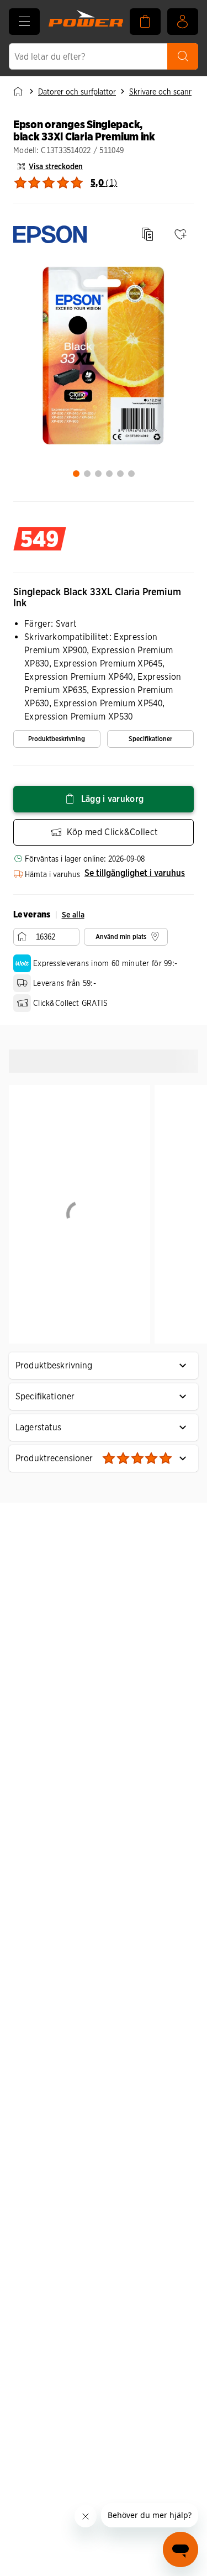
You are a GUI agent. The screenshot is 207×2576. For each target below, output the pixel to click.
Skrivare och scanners (166, 92)
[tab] (76, 474)
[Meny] (24, 22)
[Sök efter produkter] (183, 56)
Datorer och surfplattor (77, 92)
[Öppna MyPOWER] (183, 22)
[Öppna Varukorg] (145, 22)
